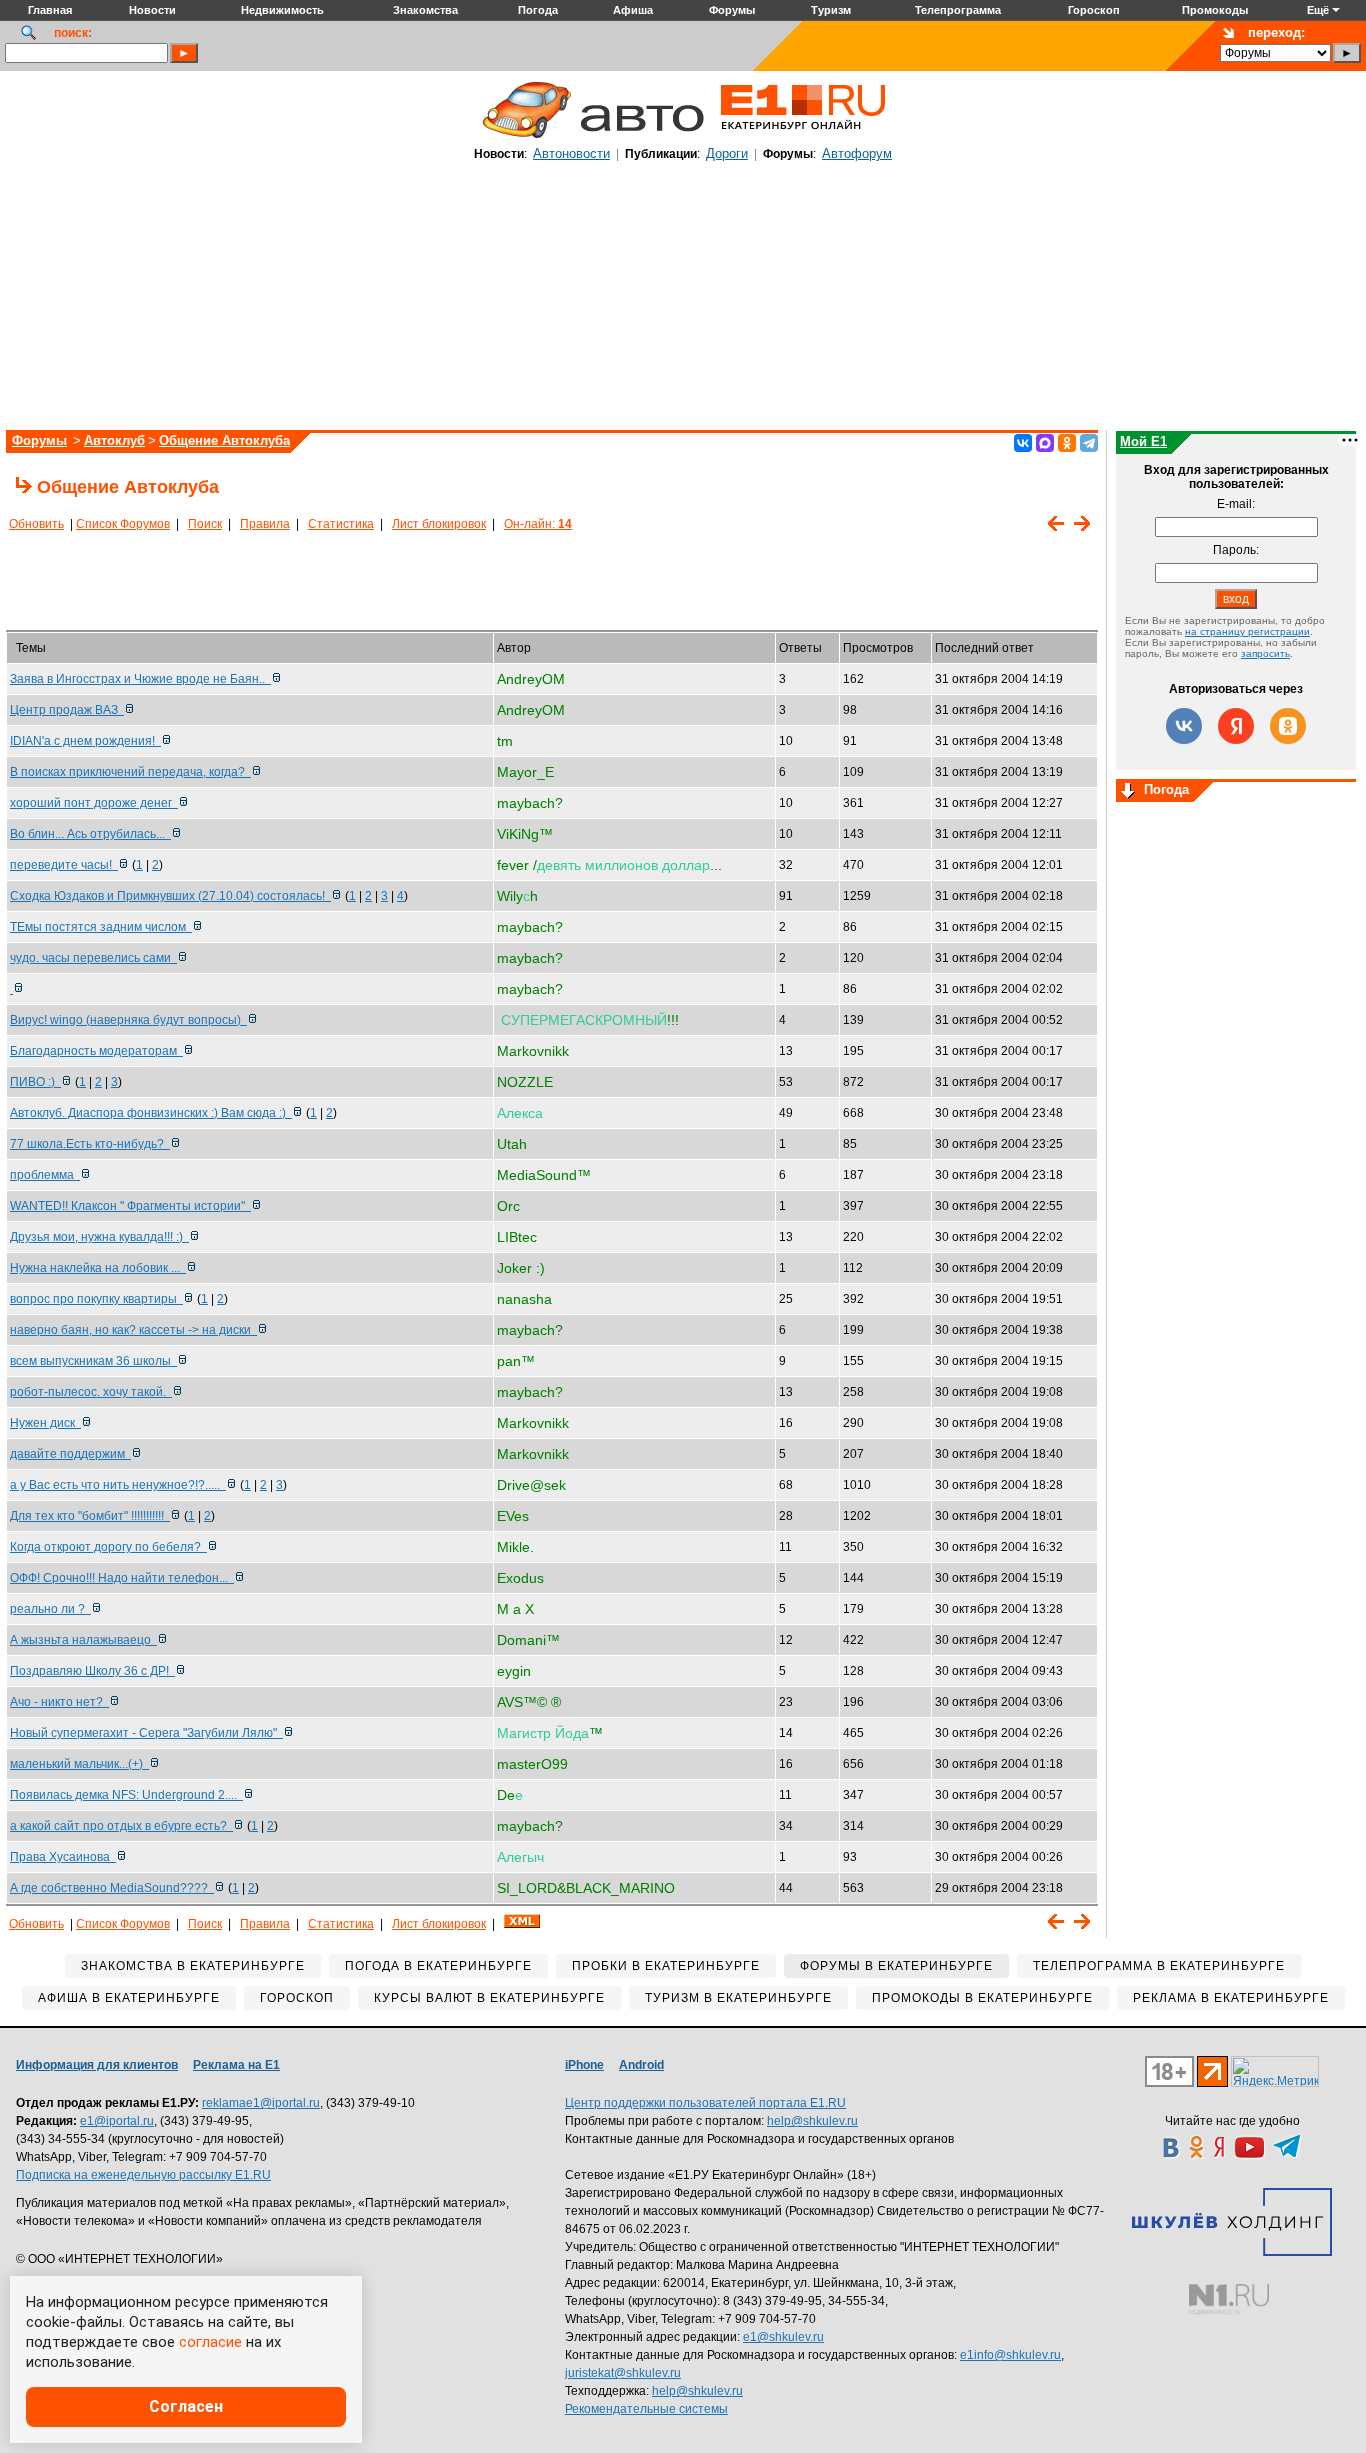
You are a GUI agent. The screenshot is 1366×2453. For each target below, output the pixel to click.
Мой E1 (1143, 441)
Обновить (36, 524)
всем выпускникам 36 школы (93, 1361)
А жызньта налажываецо (83, 1640)
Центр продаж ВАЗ (67, 710)
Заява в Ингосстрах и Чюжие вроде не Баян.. (140, 679)
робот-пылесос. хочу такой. (91, 1392)
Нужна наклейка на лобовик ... (98, 1268)
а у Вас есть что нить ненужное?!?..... (118, 1485)
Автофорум (857, 153)
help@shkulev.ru (812, 2121)
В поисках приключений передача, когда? (130, 772)
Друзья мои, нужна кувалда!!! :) (99, 1237)
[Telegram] (1089, 443)
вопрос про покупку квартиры (96, 1299)
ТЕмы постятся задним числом (101, 927)
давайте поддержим (70, 1454)
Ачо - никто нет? (59, 1702)
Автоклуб (114, 440)
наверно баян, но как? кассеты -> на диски (133, 1330)
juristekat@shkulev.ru (623, 2373)
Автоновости (571, 153)
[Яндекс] (1236, 726)
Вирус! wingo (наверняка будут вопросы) (128, 1020)
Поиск (205, 524)
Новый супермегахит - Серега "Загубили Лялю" (146, 1733)
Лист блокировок (439, 524)
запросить (1265, 653)
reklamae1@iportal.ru (261, 2103)
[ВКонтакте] (1023, 443)
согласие (210, 2342)
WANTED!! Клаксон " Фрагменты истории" (130, 1206)
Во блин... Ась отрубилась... (90, 834)
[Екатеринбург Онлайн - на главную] (803, 137)
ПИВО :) (35, 1082)
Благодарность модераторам (96, 1051)
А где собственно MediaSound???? (112, 1888)
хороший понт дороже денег (94, 803)
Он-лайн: (538, 524)
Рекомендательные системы (646, 2409)
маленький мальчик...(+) (79, 1764)
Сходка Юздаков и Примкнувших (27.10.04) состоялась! (170, 896)
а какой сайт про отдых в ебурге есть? (121, 1826)
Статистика (341, 524)
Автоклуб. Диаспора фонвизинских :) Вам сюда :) (151, 1113)
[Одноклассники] (1067, 443)
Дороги (727, 153)
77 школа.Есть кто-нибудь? (90, 1144)
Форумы (39, 440)
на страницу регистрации (1247, 631)
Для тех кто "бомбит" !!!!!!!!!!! (90, 1516)
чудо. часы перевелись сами (93, 958)
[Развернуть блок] (1128, 792)
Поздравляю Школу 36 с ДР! (92, 1671)
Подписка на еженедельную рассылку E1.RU (143, 2175)
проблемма (45, 1175)
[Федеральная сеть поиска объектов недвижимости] (1229, 2299)
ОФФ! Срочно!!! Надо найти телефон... (122, 1578)
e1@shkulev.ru (783, 2337)
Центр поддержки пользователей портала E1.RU (705, 2103)
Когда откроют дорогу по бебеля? (108, 1547)
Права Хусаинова (63, 1857)
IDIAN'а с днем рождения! (85, 741)
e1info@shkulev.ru (1010, 2355)
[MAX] (1045, 443)
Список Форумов (123, 524)
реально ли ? (50, 1609)
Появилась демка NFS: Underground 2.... (126, 1795)
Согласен (186, 2406)
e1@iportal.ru (117, 2121)
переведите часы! (64, 865)
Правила (265, 524)
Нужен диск (45, 1423)
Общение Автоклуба (224, 440)
